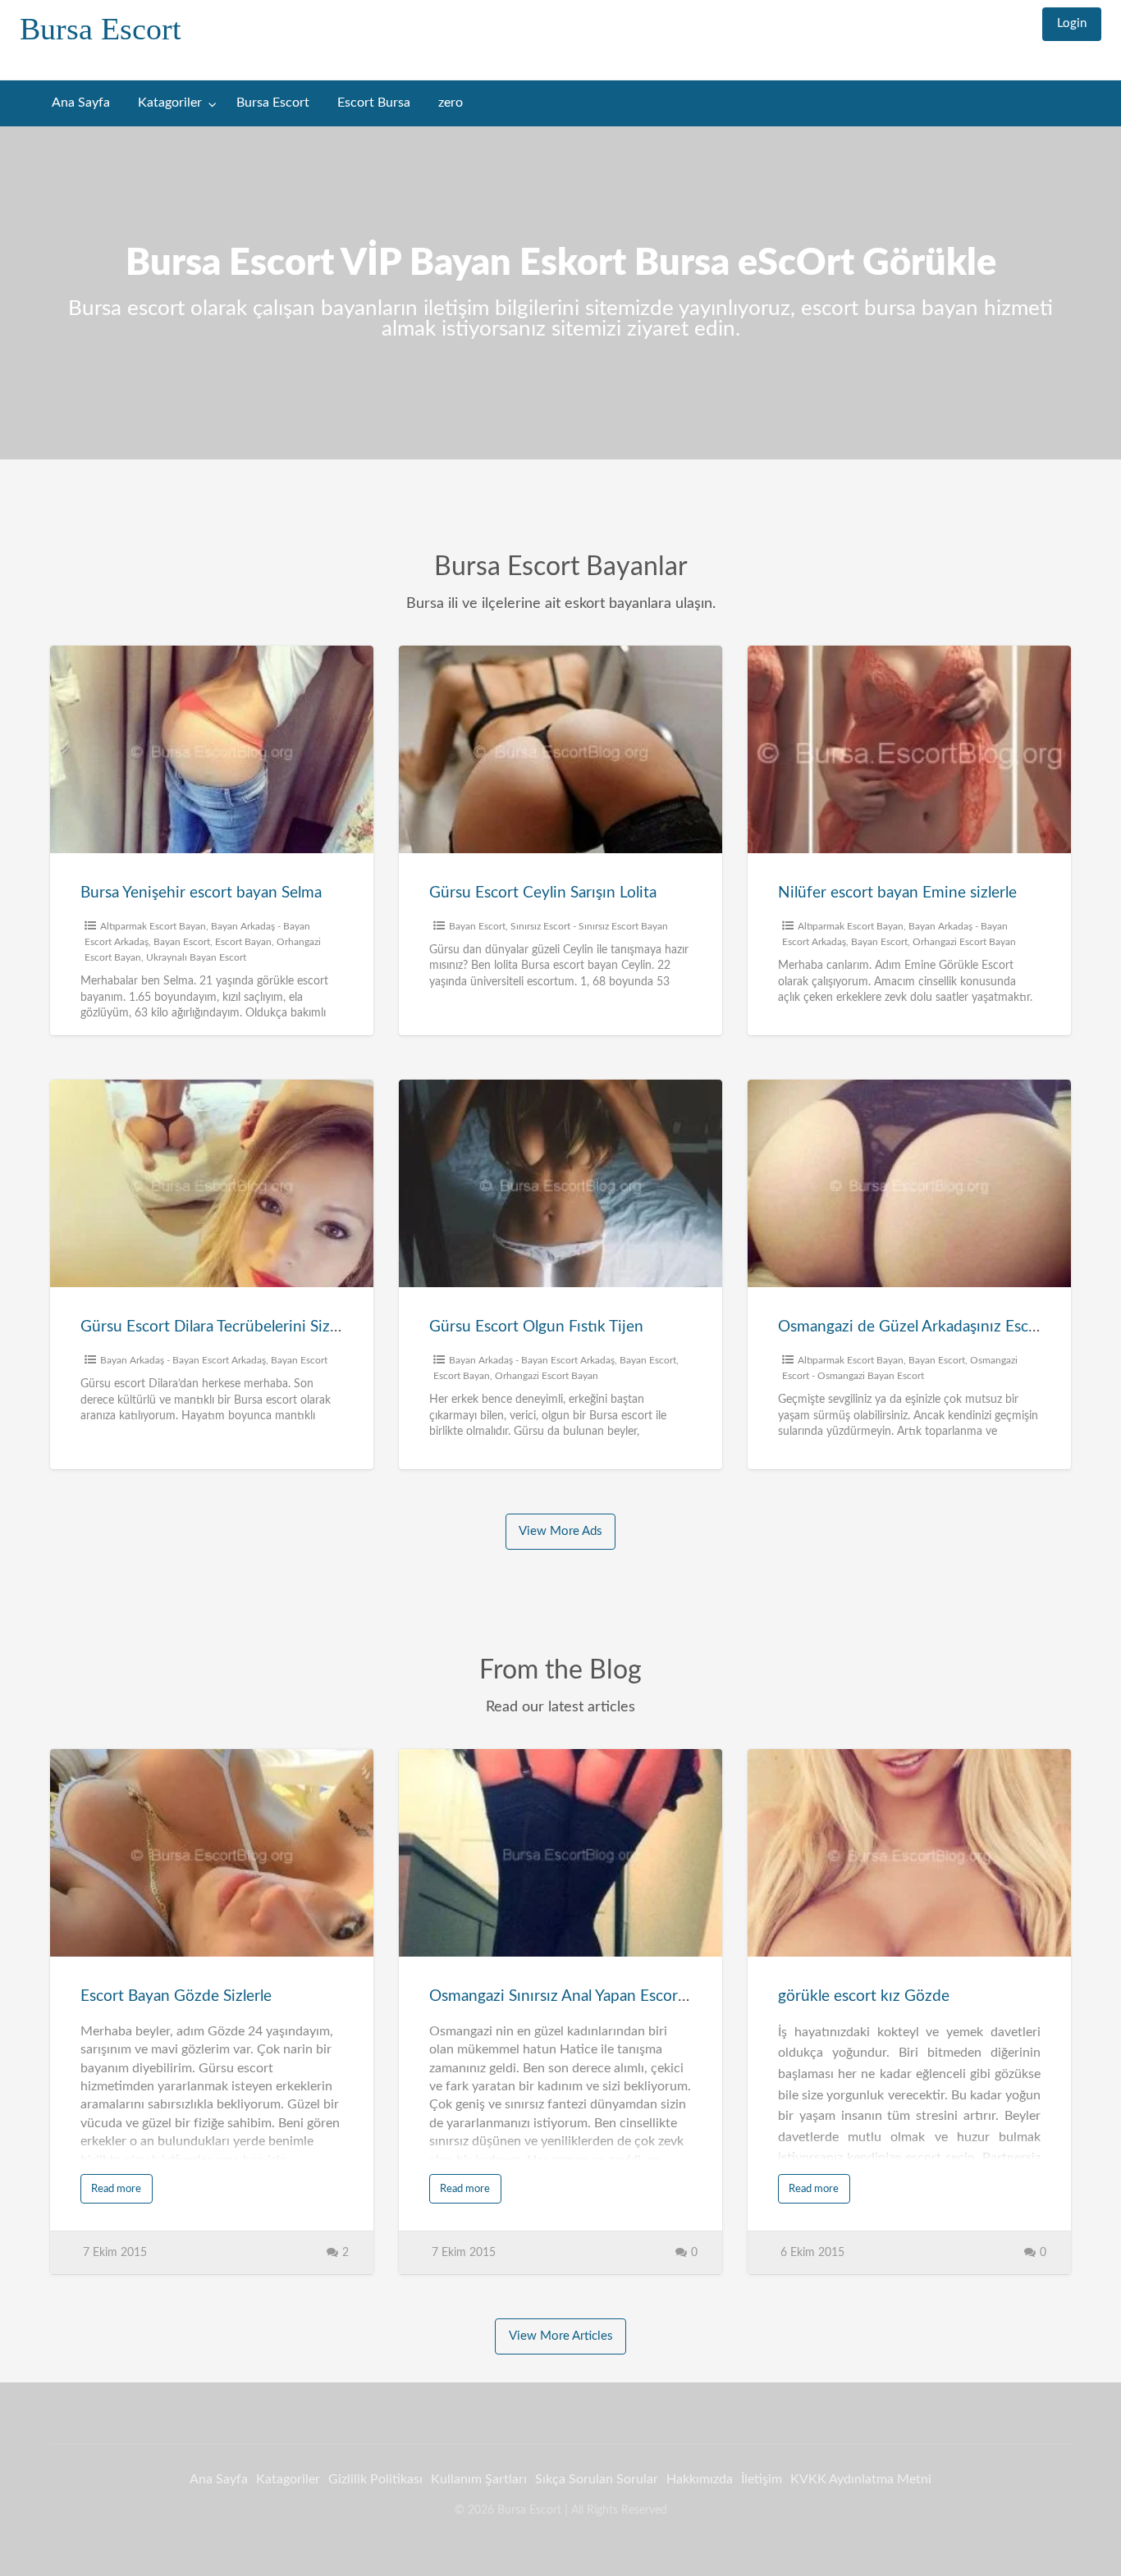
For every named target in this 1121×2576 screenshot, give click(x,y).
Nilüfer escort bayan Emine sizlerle (897, 893)
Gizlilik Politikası (375, 2479)
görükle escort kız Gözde (864, 1996)
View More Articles (561, 2336)
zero (451, 103)
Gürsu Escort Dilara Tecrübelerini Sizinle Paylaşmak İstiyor (279, 1327)
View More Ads (560, 1531)
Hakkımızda (700, 2479)
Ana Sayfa (81, 103)
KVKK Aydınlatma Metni (861, 2479)
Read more (116, 2189)
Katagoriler (170, 103)
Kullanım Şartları (479, 2479)
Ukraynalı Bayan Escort (196, 957)
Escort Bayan (243, 942)
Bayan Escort (182, 942)
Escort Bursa (374, 103)
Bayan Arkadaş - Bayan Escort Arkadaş (183, 1360)
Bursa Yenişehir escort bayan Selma (201, 893)
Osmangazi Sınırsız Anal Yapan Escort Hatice (581, 1996)
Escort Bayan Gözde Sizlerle (176, 1996)
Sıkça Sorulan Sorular (597, 2479)
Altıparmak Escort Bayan (153, 926)
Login (1072, 23)
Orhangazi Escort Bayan (964, 942)
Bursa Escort (101, 29)
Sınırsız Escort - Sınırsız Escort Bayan (589, 926)
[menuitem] (1072, 24)
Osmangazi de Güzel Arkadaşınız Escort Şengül (938, 1327)
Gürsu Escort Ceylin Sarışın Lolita (543, 893)
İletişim (762, 2479)
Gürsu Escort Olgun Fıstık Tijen (536, 1327)
